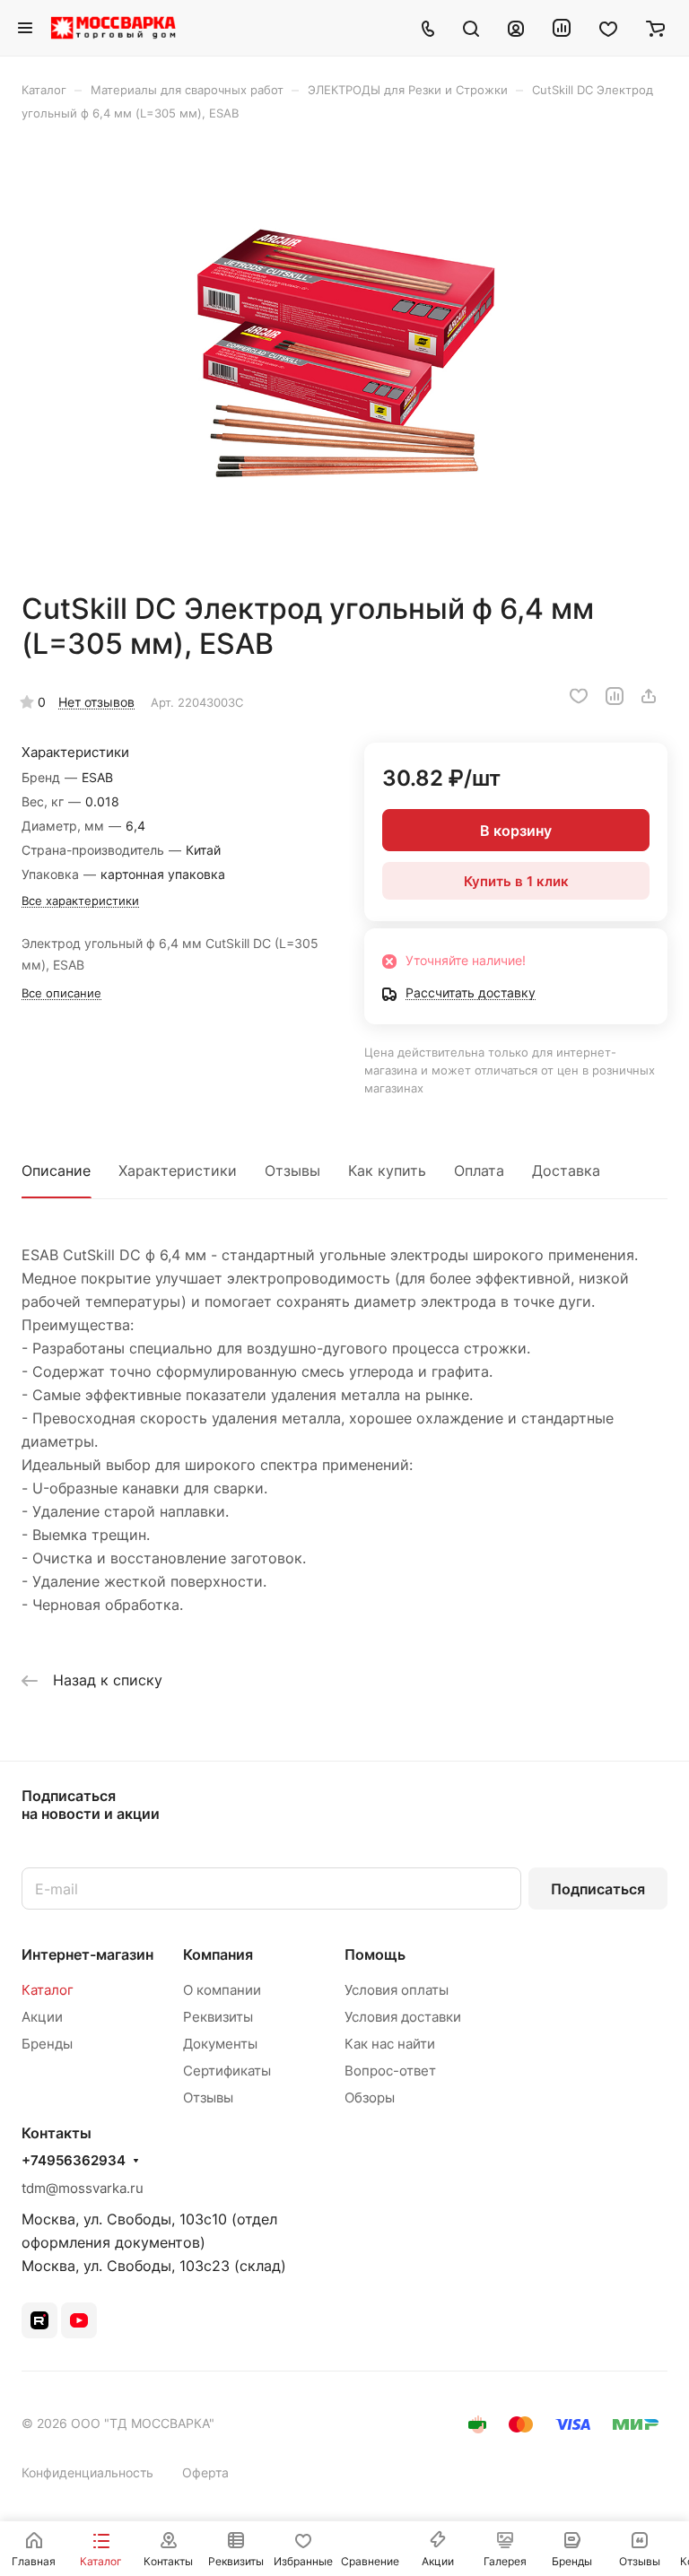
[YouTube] (79, 2320)
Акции (42, 2017)
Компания (218, 1954)
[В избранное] (579, 696)
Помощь (375, 1954)
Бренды (47, 2044)
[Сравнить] (615, 696)
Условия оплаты (397, 1990)
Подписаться (598, 1889)
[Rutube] (39, 2320)
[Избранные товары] (608, 28)
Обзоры (370, 2097)
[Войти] (516, 28)
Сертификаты (227, 2071)
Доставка (566, 1171)
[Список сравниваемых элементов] (562, 28)
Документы (220, 2044)
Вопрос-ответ (390, 2071)
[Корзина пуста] (655, 28)
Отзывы (292, 1171)
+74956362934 (74, 2161)
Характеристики (178, 1171)
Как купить (387, 1171)
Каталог (48, 1990)
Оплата (479, 1171)
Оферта (205, 2472)
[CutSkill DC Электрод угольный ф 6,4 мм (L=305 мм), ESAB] (344, 356)
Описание (56, 1171)
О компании (222, 1990)
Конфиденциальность (87, 2472)
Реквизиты (218, 2017)
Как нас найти (390, 2044)
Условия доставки (403, 2017)
